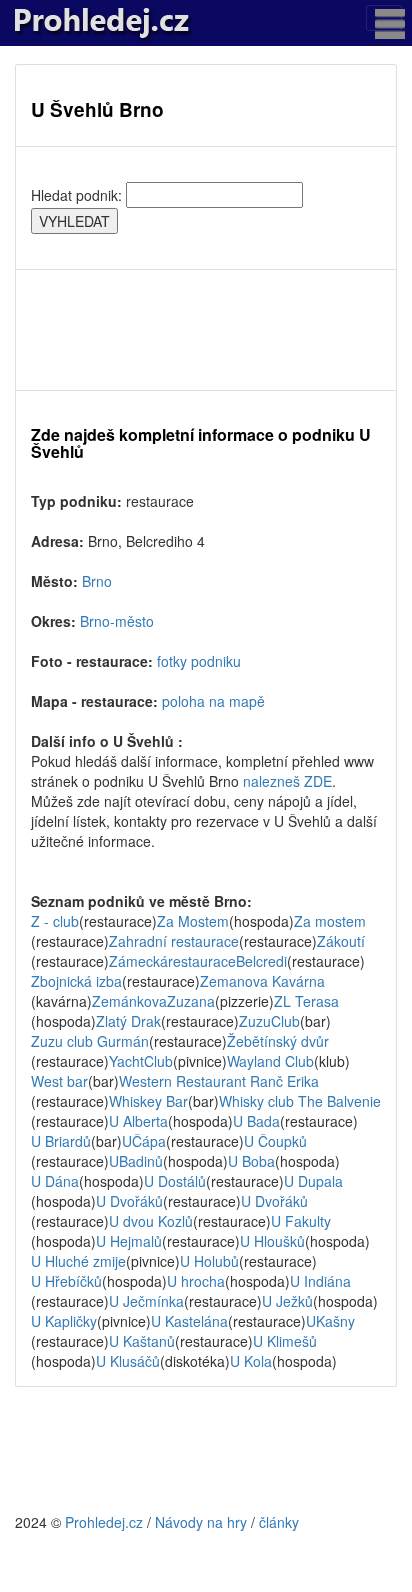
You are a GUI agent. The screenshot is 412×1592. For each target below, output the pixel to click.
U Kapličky (64, 1321)
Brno (97, 581)
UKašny (330, 1321)
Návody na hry (201, 1522)
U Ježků (287, 1301)
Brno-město (117, 621)
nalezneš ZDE (287, 781)
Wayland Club (270, 1061)
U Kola (251, 1361)
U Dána (55, 1181)
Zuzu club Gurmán (90, 1041)
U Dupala (313, 1181)
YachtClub (141, 1061)
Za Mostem (193, 921)
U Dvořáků (129, 1201)
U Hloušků (272, 1241)
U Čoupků (275, 1141)
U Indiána (320, 1281)
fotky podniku (199, 661)
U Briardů (61, 1141)
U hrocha (196, 1281)
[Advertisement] (206, 330)
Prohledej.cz (104, 1522)
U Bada (256, 1121)
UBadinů (136, 1161)
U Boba (251, 1161)
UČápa (144, 1141)
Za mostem (330, 921)
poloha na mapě (213, 701)
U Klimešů (285, 1341)
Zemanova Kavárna (262, 981)
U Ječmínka (146, 1301)
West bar (59, 1081)
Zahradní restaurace (174, 941)
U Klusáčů (128, 1361)
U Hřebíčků (66, 1281)
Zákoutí (341, 941)
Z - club (55, 921)
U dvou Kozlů (151, 1221)
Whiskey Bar (148, 1101)
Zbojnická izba (76, 981)
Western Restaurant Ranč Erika (219, 1081)
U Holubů (209, 1261)
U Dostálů (175, 1181)
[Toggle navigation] (384, 18)
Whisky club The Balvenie (300, 1101)
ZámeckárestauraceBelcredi (198, 961)
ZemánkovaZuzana (153, 1001)
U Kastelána (189, 1321)
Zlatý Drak (128, 1021)
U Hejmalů (129, 1241)
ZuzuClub (269, 1021)
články (279, 1522)
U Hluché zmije (78, 1261)
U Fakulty (301, 1221)
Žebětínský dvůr (278, 1041)
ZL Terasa (306, 1001)
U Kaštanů (142, 1341)
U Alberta (138, 1121)
